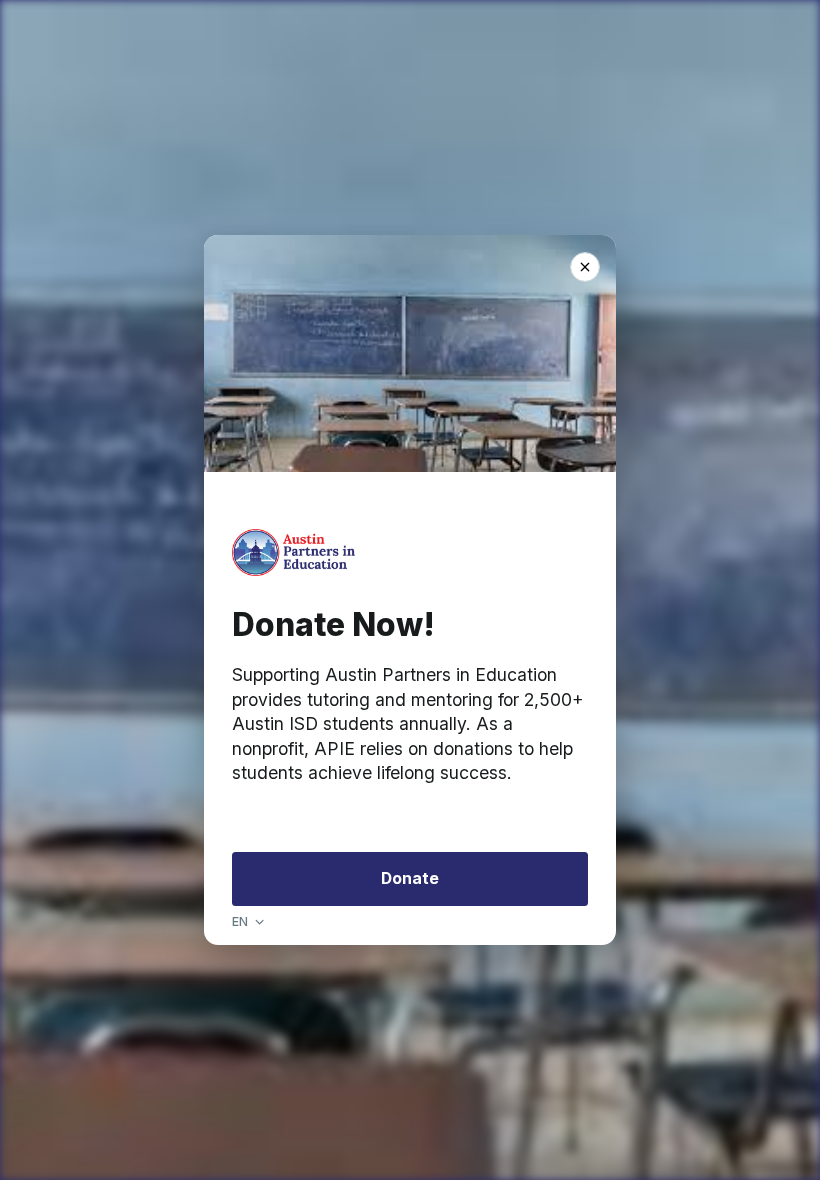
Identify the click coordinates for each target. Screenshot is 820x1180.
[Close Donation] (585, 267)
